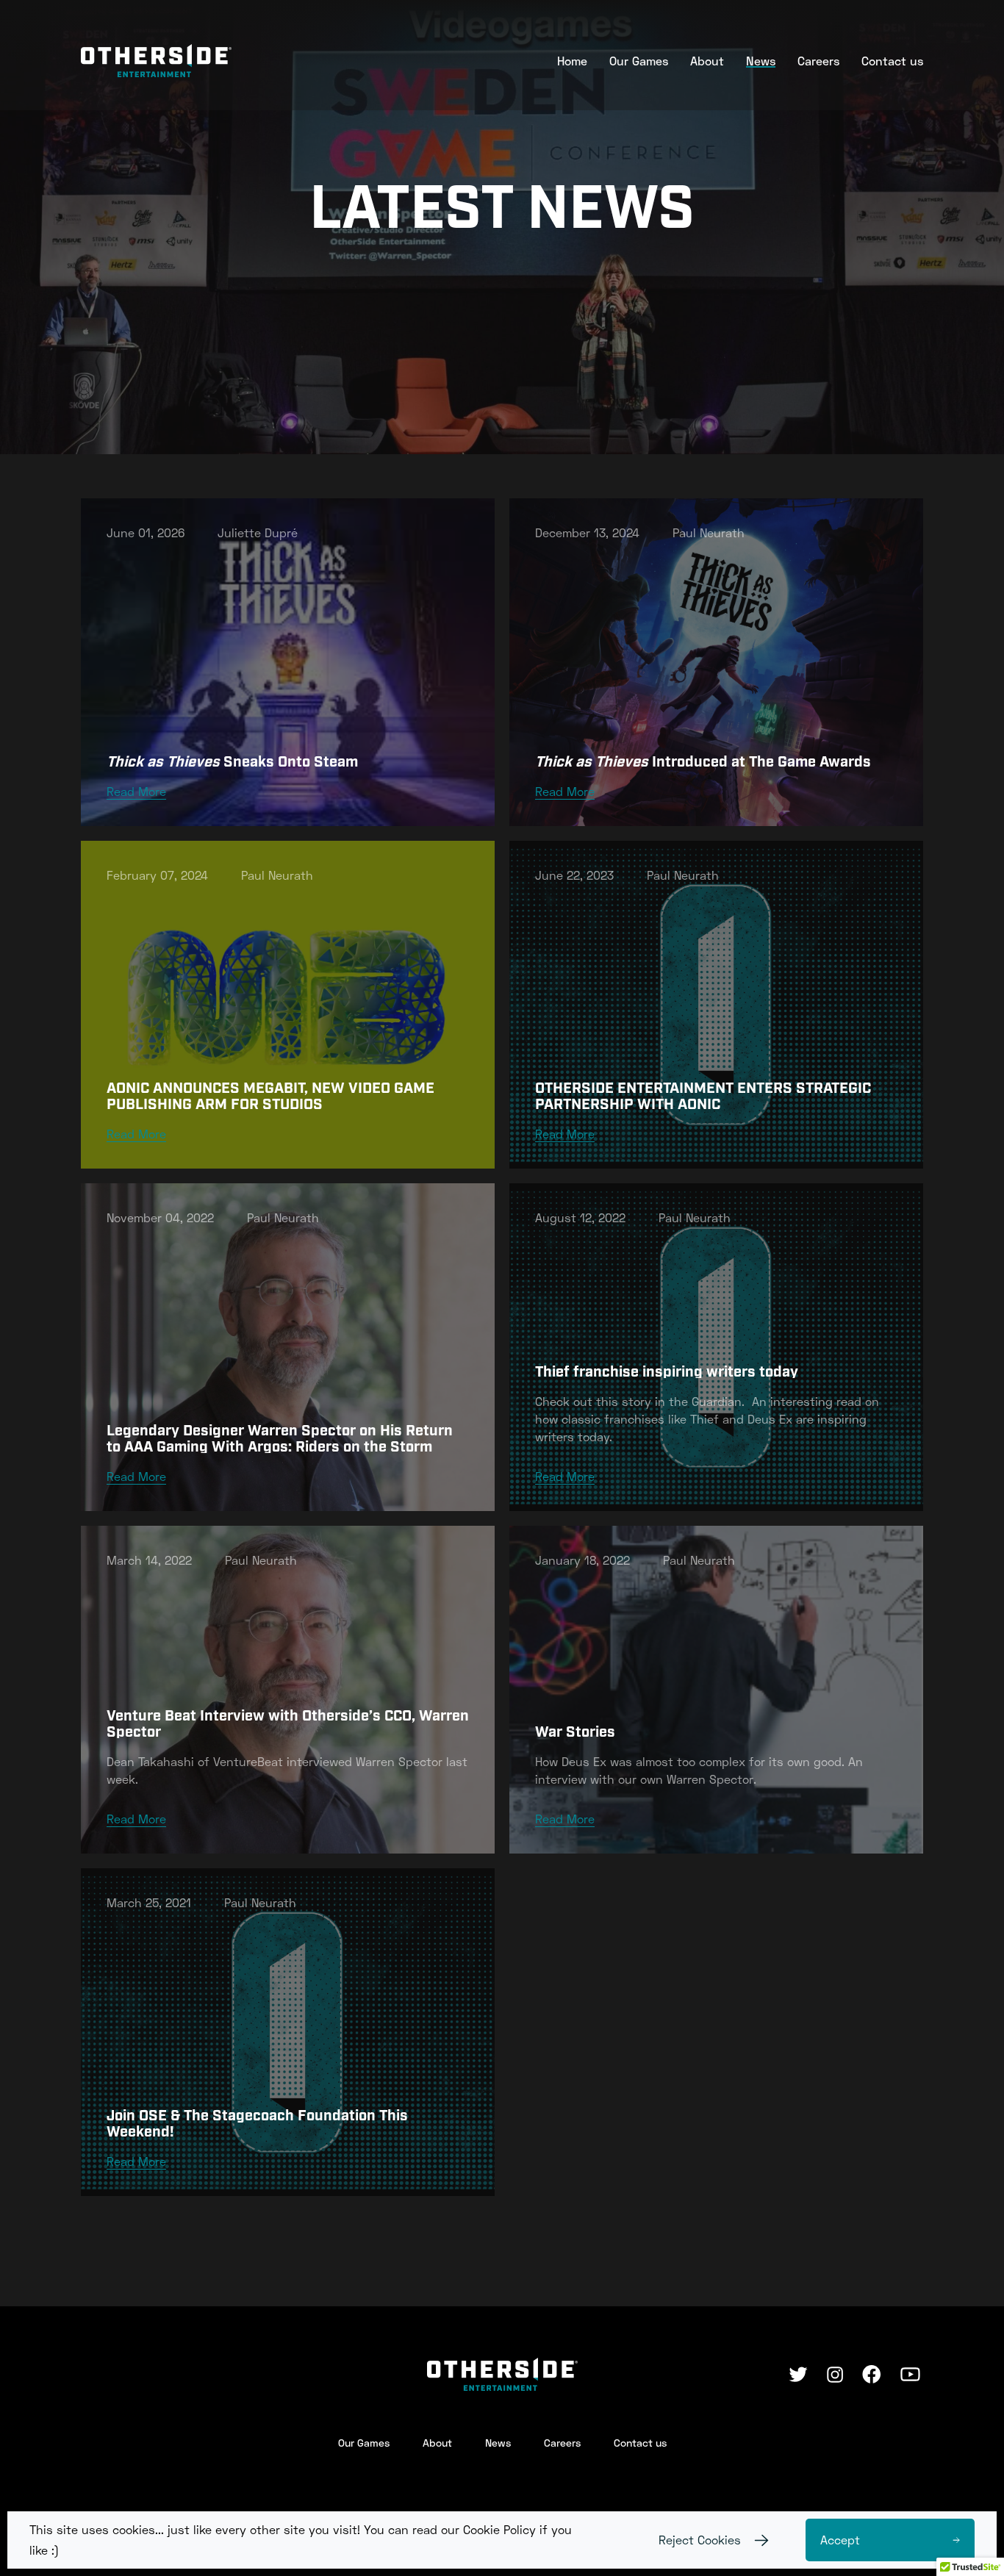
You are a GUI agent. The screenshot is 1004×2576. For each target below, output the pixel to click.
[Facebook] (872, 2374)
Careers (818, 61)
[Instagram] (835, 2375)
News (761, 61)
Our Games (639, 61)
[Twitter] (798, 2374)
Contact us (892, 61)
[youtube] (910, 2374)
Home (572, 61)
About (707, 61)
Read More (136, 791)
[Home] (156, 61)
